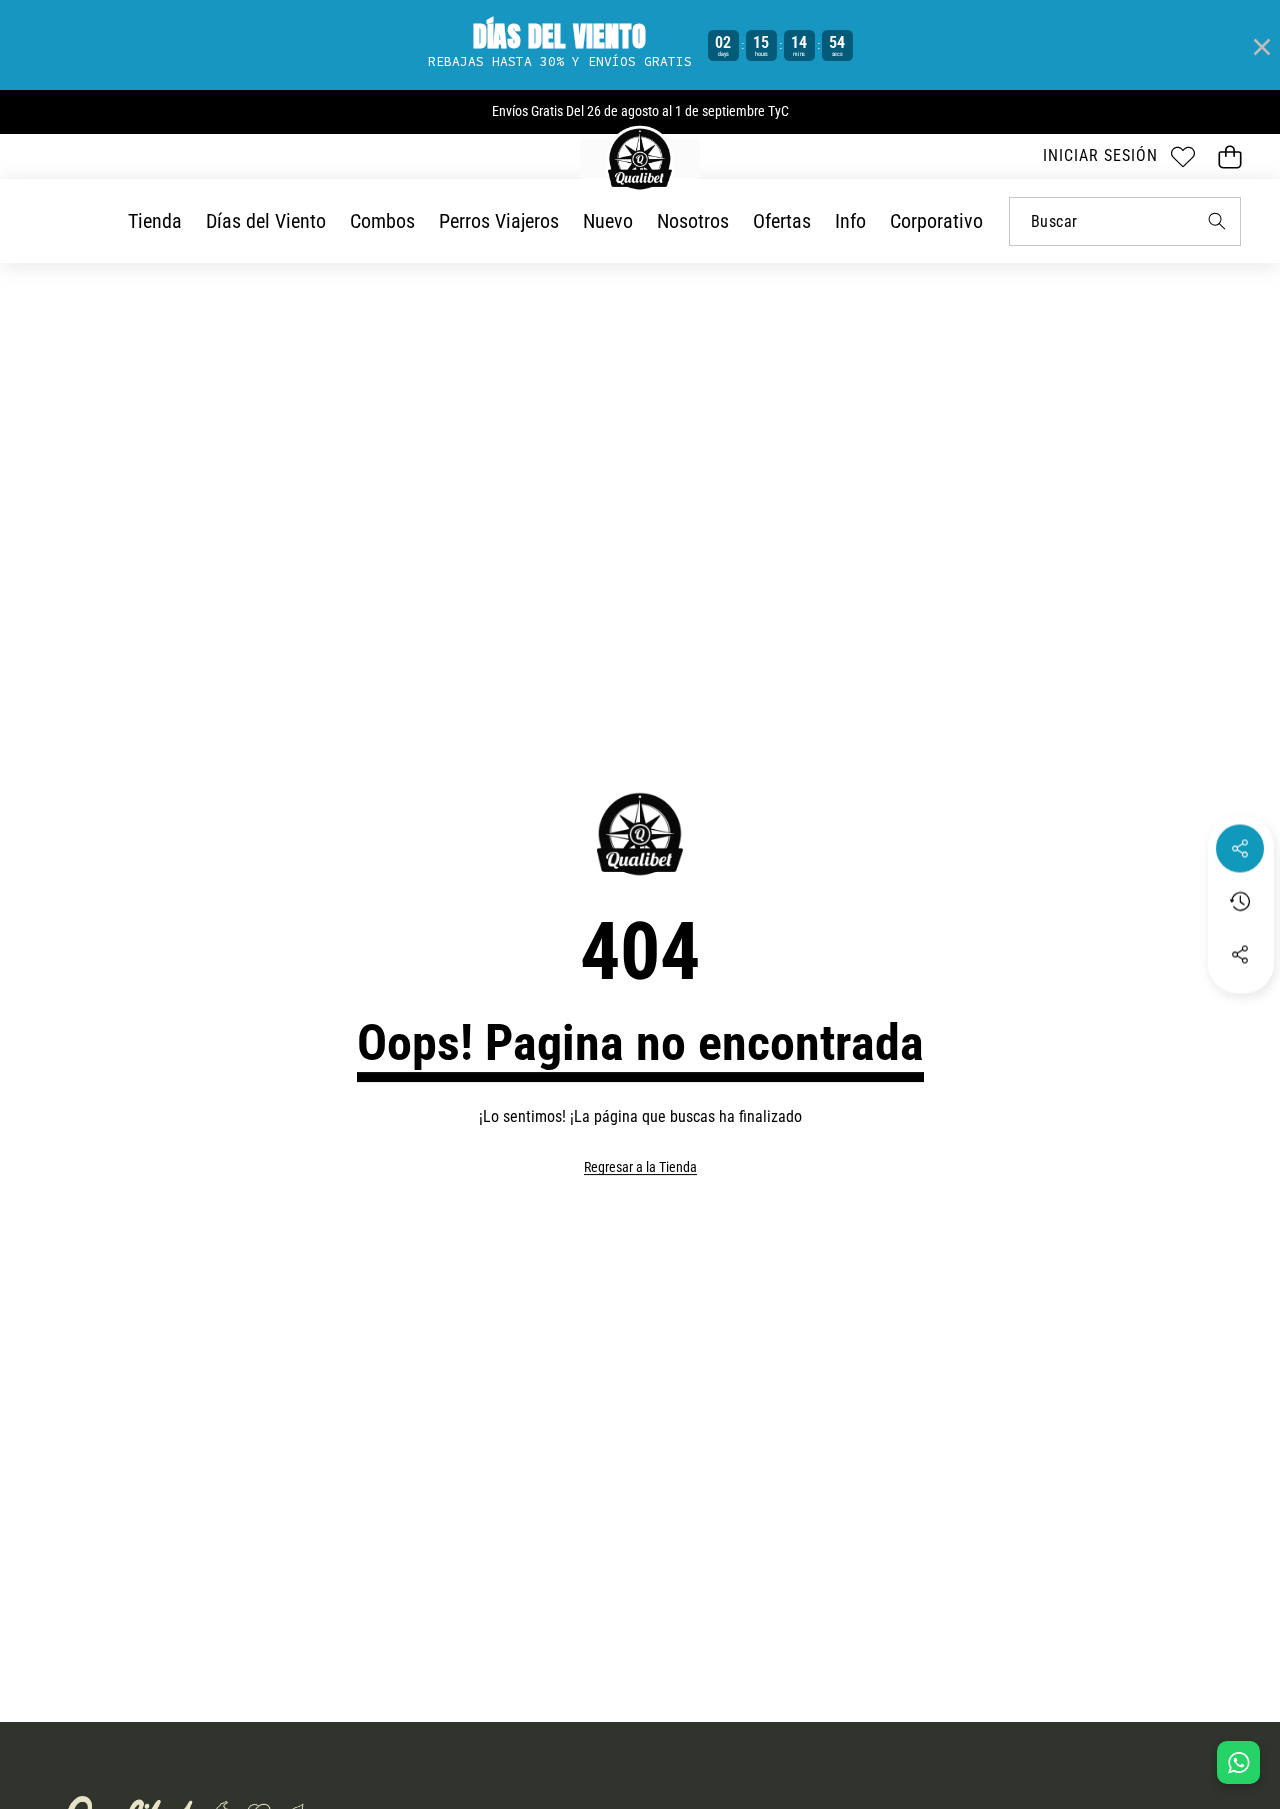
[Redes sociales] (1240, 848)
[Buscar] (1216, 221)
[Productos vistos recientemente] (1240, 901)
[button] (1229, 156)
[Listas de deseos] (1182, 156)
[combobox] (1125, 221)
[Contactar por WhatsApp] (1238, 1762)
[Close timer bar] (1260, 45)
